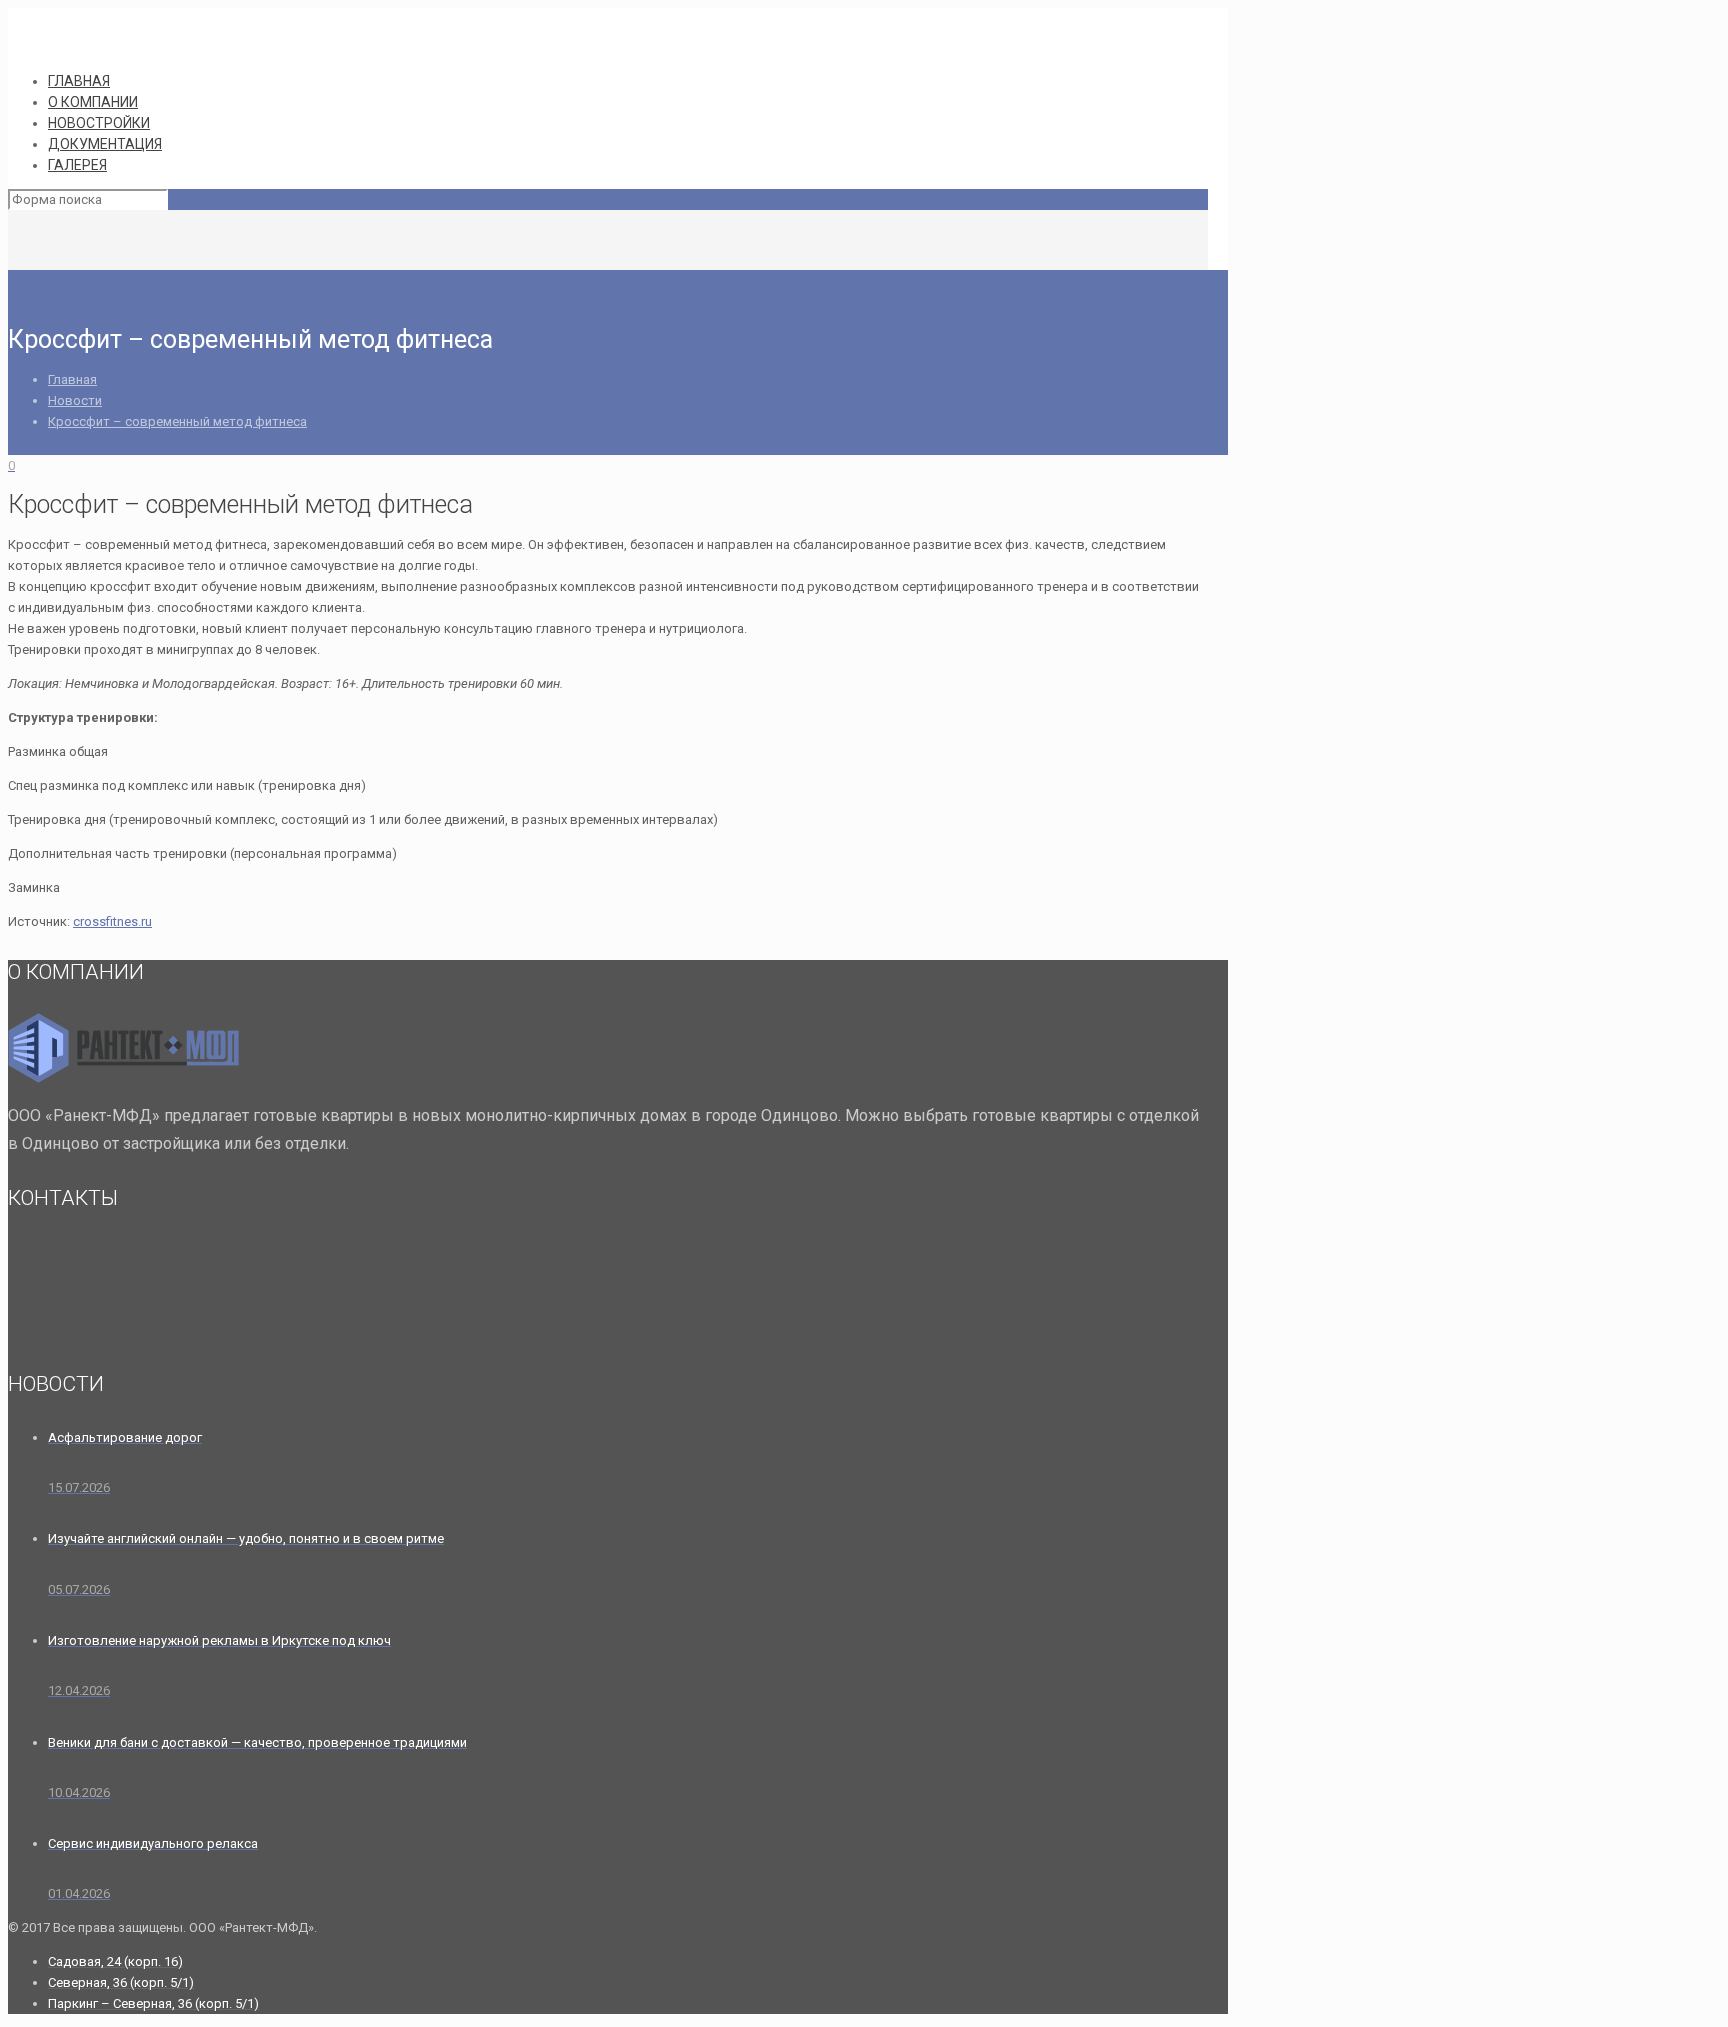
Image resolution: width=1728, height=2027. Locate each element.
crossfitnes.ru (112, 921)
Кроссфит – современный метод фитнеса (177, 421)
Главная (72, 379)
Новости (75, 400)
